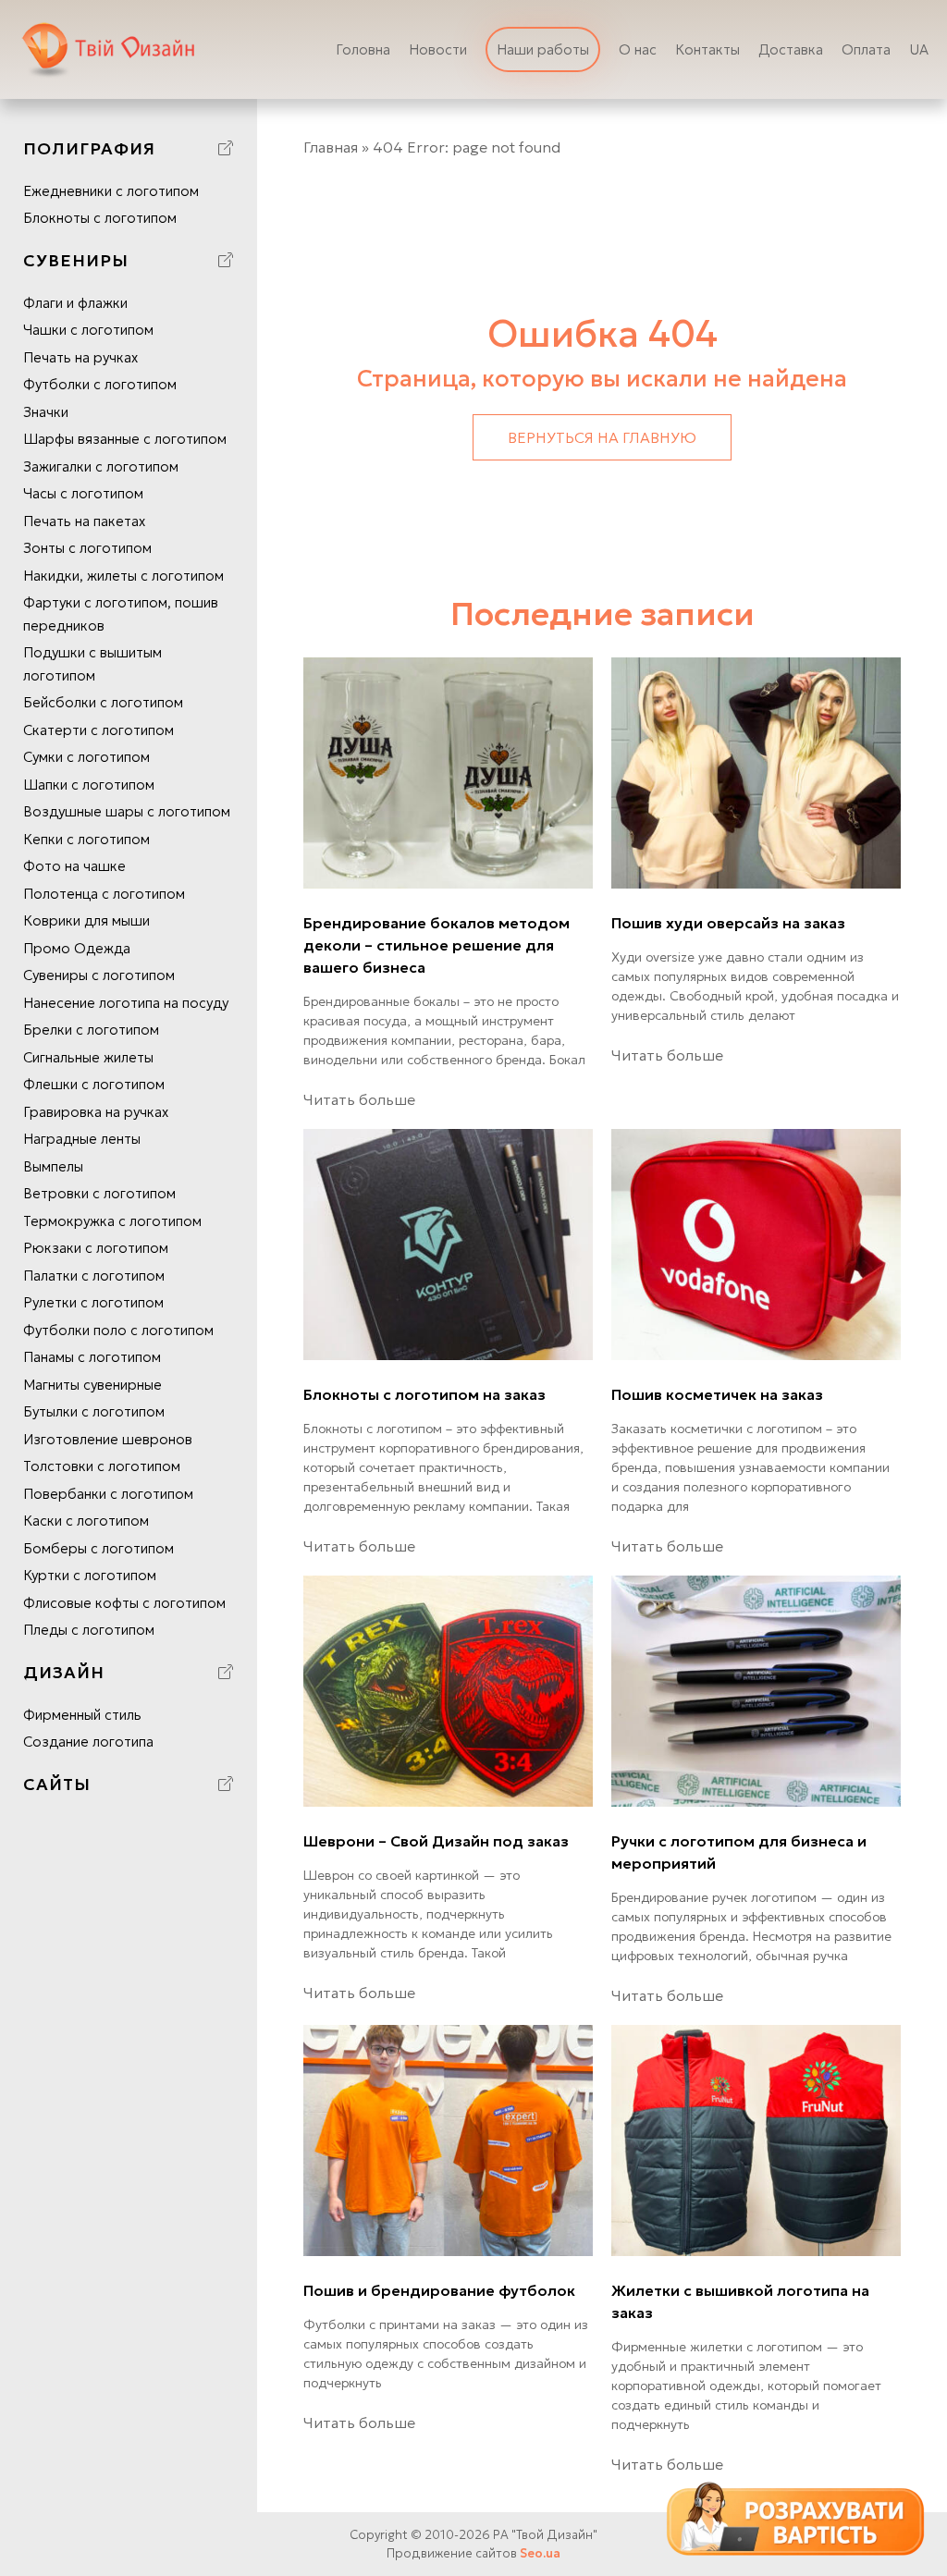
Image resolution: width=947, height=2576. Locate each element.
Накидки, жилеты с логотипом (123, 576)
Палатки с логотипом (94, 1276)
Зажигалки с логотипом (101, 466)
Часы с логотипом (83, 493)
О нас (638, 49)
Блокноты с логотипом (100, 218)
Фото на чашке (74, 866)
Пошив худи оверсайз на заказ (728, 923)
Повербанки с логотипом (108, 1494)
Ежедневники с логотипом (111, 191)
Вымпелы (53, 1166)
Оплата (866, 49)
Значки (46, 412)
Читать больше (359, 1099)
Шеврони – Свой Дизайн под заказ (436, 1841)
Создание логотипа (88, 1742)
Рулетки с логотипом (93, 1302)
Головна (363, 49)
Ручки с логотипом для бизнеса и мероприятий (739, 1852)
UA (919, 49)
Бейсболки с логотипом (103, 702)
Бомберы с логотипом (98, 1548)
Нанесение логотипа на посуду (126, 1003)
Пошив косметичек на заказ (717, 1394)
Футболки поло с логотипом (118, 1330)
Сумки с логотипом (86, 757)
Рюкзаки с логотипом (96, 1248)
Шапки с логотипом (89, 785)
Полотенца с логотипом (104, 894)
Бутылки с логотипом (94, 1411)
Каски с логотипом (86, 1521)
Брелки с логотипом (91, 1030)
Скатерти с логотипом (98, 730)
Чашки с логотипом (88, 330)
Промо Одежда (77, 948)
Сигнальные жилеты (88, 1057)
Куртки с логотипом (90, 1575)
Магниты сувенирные (92, 1385)
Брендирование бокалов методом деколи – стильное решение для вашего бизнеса (437, 945)
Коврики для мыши (86, 920)
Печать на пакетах (84, 521)
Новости (438, 49)
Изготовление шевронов (108, 1439)
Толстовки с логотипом (102, 1466)
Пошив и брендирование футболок (439, 2290)
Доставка (791, 49)
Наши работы (543, 49)
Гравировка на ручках (96, 1112)
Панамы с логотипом (92, 1357)
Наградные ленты (82, 1139)
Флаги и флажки (75, 303)
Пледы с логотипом (89, 1630)
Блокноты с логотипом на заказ (424, 1394)
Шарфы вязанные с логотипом (125, 439)
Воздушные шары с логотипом (127, 811)
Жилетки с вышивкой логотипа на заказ (740, 2301)
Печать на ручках (80, 357)
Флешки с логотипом (94, 1084)
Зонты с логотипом (87, 548)
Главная (331, 147)
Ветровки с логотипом (99, 1193)
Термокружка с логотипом (112, 1221)
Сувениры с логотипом (99, 975)
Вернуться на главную (602, 437)
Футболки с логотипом (100, 384)
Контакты (707, 49)
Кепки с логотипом (86, 839)
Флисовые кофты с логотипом (124, 1603)
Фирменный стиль (82, 1715)
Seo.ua (540, 2553)
